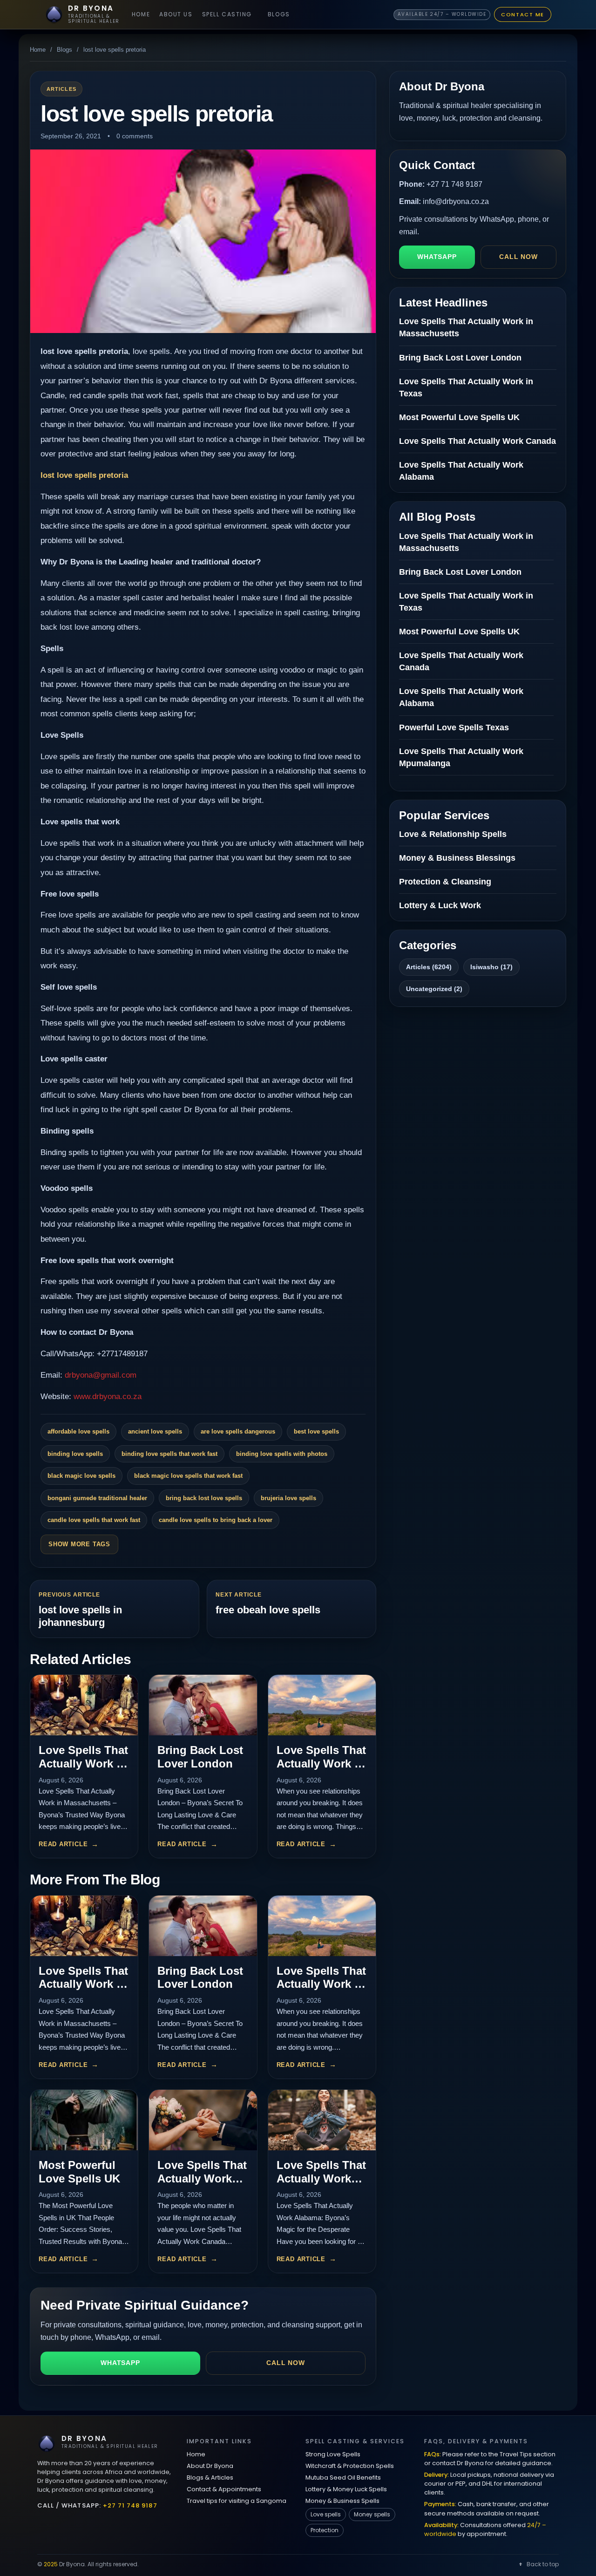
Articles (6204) (429, 967)
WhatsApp (120, 2363)
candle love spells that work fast (94, 1520)
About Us (176, 14)
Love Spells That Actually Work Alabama (321, 2178)
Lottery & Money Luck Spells (346, 2489)
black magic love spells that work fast (188, 1476)
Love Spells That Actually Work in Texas (321, 1764)
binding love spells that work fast (169, 1454)
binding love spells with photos (282, 1454)
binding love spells (75, 1454)
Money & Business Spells (342, 2501)
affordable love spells (78, 1431)
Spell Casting (227, 14)
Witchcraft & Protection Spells (350, 2466)
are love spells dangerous (238, 1431)
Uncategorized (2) (434, 989)
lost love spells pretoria (84, 475)
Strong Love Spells (333, 2454)
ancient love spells (155, 1431)
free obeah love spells (268, 1610)
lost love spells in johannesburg (80, 1616)
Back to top (543, 2564)
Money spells (372, 2514)
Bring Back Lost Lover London (200, 1757)
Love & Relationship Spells (453, 834)
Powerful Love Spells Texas (454, 727)
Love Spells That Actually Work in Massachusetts (83, 1764)
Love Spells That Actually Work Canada (202, 2178)
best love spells (316, 1431)
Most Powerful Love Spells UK (79, 2172)
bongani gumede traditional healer (97, 1498)
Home (141, 14)
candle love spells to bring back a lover (216, 1520)
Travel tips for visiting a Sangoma (237, 2501)
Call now (286, 2363)
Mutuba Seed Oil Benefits (343, 2477)
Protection (325, 2530)
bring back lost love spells (204, 1498)
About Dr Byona (210, 2466)
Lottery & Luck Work (440, 905)
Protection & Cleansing (445, 882)
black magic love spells (81, 1476)
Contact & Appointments (224, 2489)
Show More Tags (79, 1544)
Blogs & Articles (210, 2477)
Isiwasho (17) (491, 967)
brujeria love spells (288, 1498)
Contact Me (523, 14)
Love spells (326, 2514)
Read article (63, 1844)
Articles (61, 89)
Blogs (279, 14)
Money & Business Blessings (457, 858)
